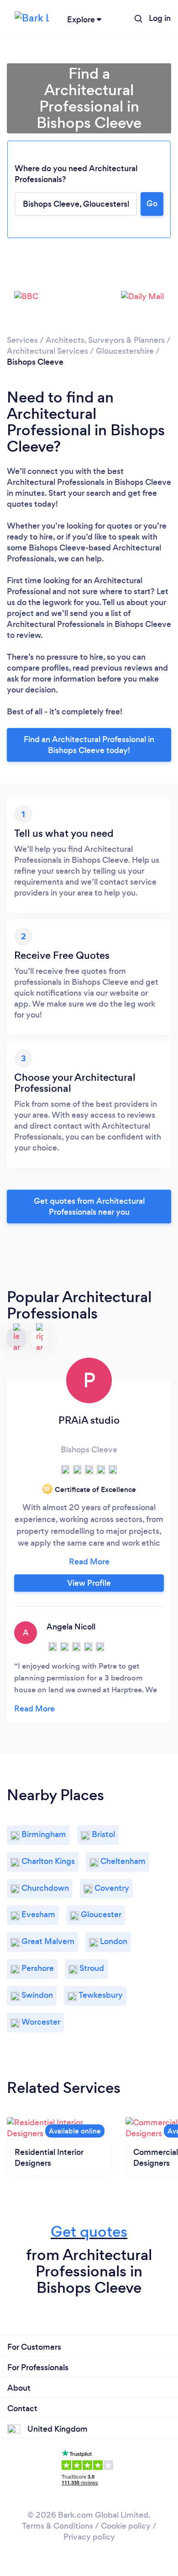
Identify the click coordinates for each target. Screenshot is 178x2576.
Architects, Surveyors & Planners (105, 340)
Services (22, 340)
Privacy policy (89, 2537)
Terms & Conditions (58, 2526)
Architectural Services (47, 351)
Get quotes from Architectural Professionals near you (89, 1207)
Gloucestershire (125, 351)
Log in (160, 18)
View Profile (89, 1583)
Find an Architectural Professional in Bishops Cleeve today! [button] (89, 745)
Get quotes (89, 2232)
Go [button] (152, 204)
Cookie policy (126, 2526)
